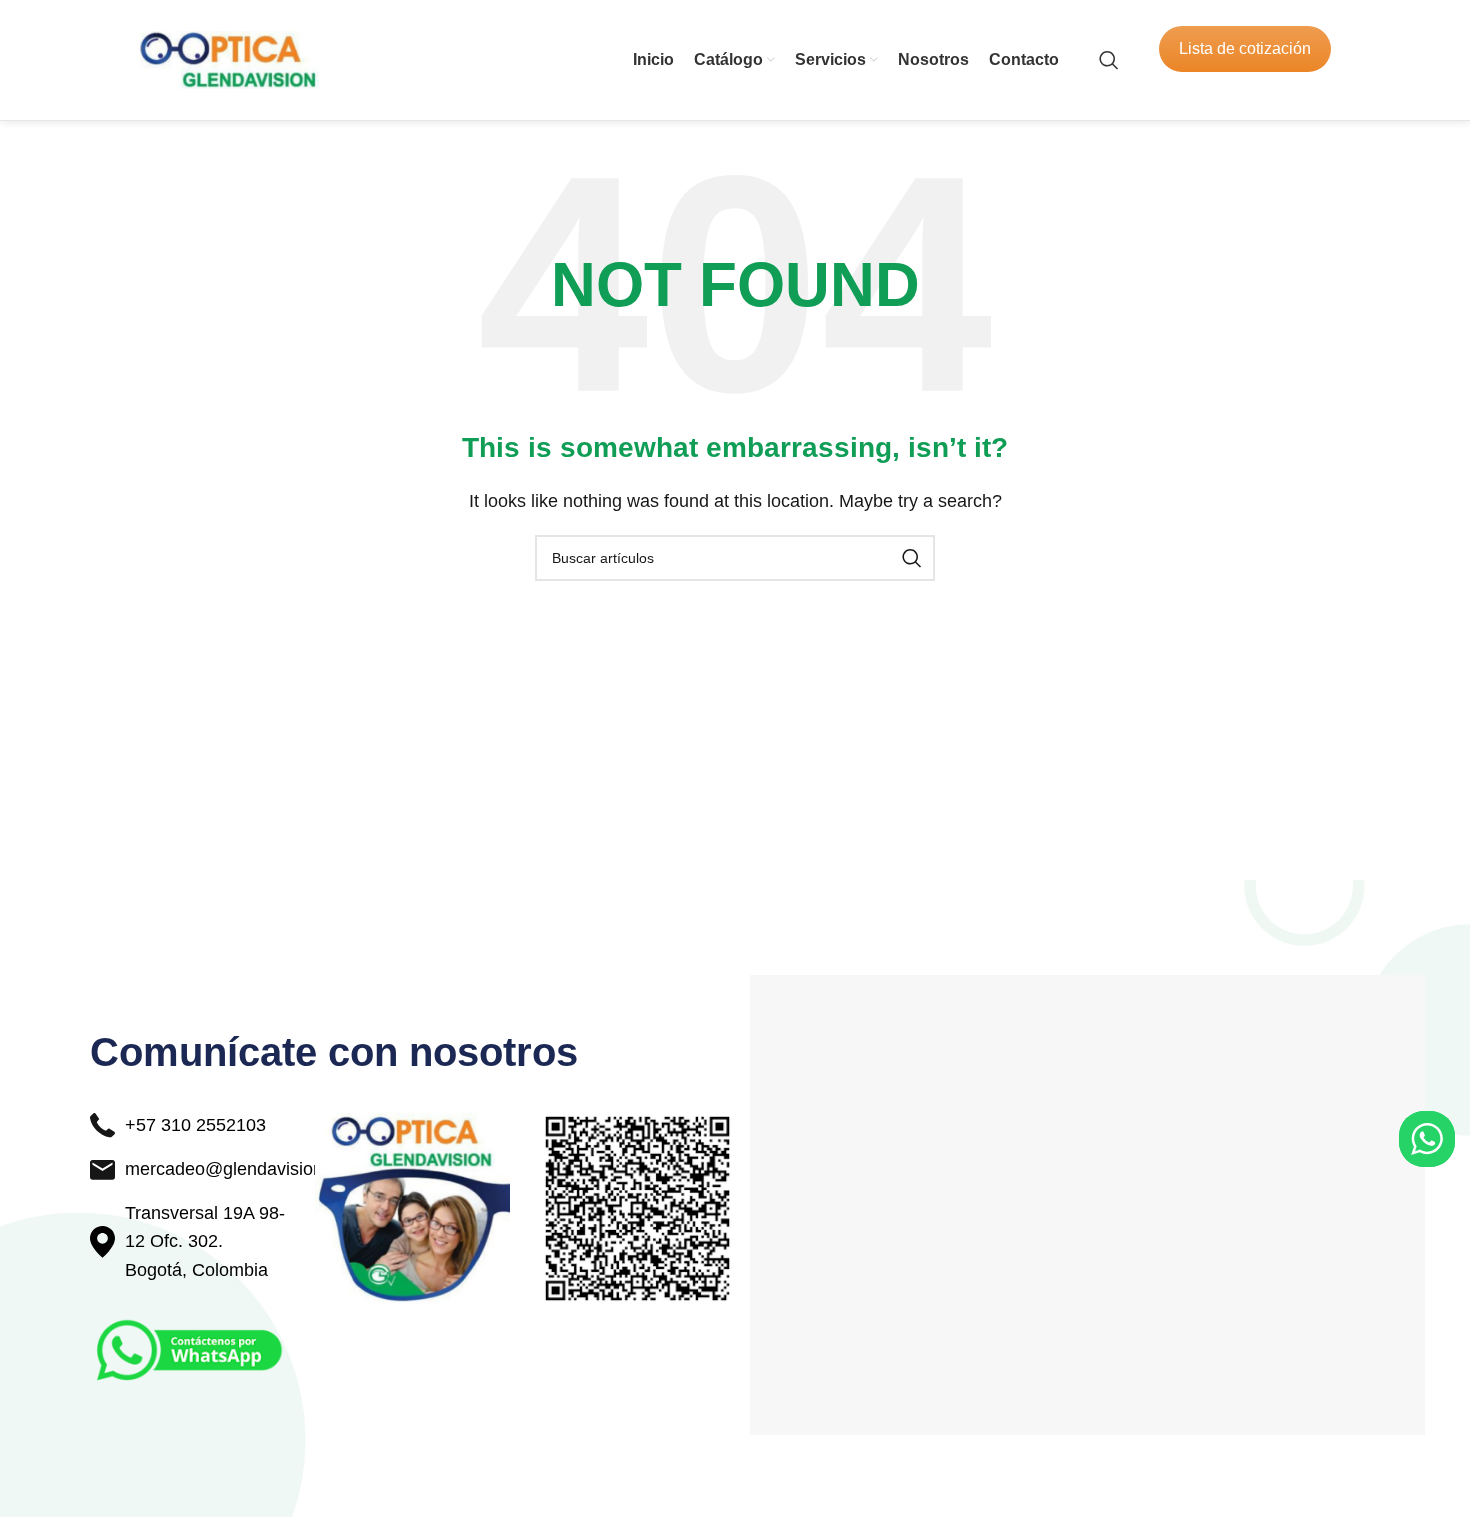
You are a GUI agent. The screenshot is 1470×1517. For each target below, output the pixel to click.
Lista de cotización (1245, 48)
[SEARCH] (912, 558)
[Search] (1109, 60)
